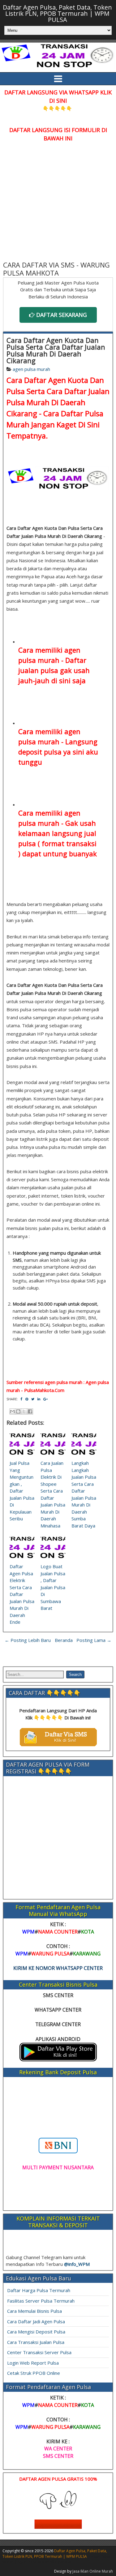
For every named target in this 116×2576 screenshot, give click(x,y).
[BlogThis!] (18, 1411)
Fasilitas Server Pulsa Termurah (41, 2301)
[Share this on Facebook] (21, 1399)
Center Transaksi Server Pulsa (39, 2352)
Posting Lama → (94, 1640)
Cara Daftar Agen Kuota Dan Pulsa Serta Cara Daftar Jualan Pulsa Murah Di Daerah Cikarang (56, 350)
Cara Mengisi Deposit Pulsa (36, 2332)
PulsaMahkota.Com (44, 1390)
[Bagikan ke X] (24, 1411)
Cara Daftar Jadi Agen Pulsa (36, 2321)
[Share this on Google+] (45, 1399)
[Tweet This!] (33, 1399)
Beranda (64, 1640)
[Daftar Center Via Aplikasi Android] (58, 2059)
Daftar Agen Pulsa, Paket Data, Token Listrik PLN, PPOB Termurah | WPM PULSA (57, 13)
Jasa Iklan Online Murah (93, 2571)
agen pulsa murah (31, 369)
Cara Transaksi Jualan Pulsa (36, 2342)
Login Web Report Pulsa (33, 2363)
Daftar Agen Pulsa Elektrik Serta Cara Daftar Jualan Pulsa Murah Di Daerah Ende (22, 1594)
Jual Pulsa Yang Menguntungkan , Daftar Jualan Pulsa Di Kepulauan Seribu (22, 1491)
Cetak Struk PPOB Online (34, 2373)
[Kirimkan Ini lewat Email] (12, 1411)
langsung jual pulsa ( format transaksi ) (57, 843)
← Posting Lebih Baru (28, 1640)
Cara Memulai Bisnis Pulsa (34, 2311)
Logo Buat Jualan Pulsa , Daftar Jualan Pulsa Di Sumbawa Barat (53, 1587)
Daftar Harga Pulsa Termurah (39, 2290)
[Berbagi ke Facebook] (30, 1411)
